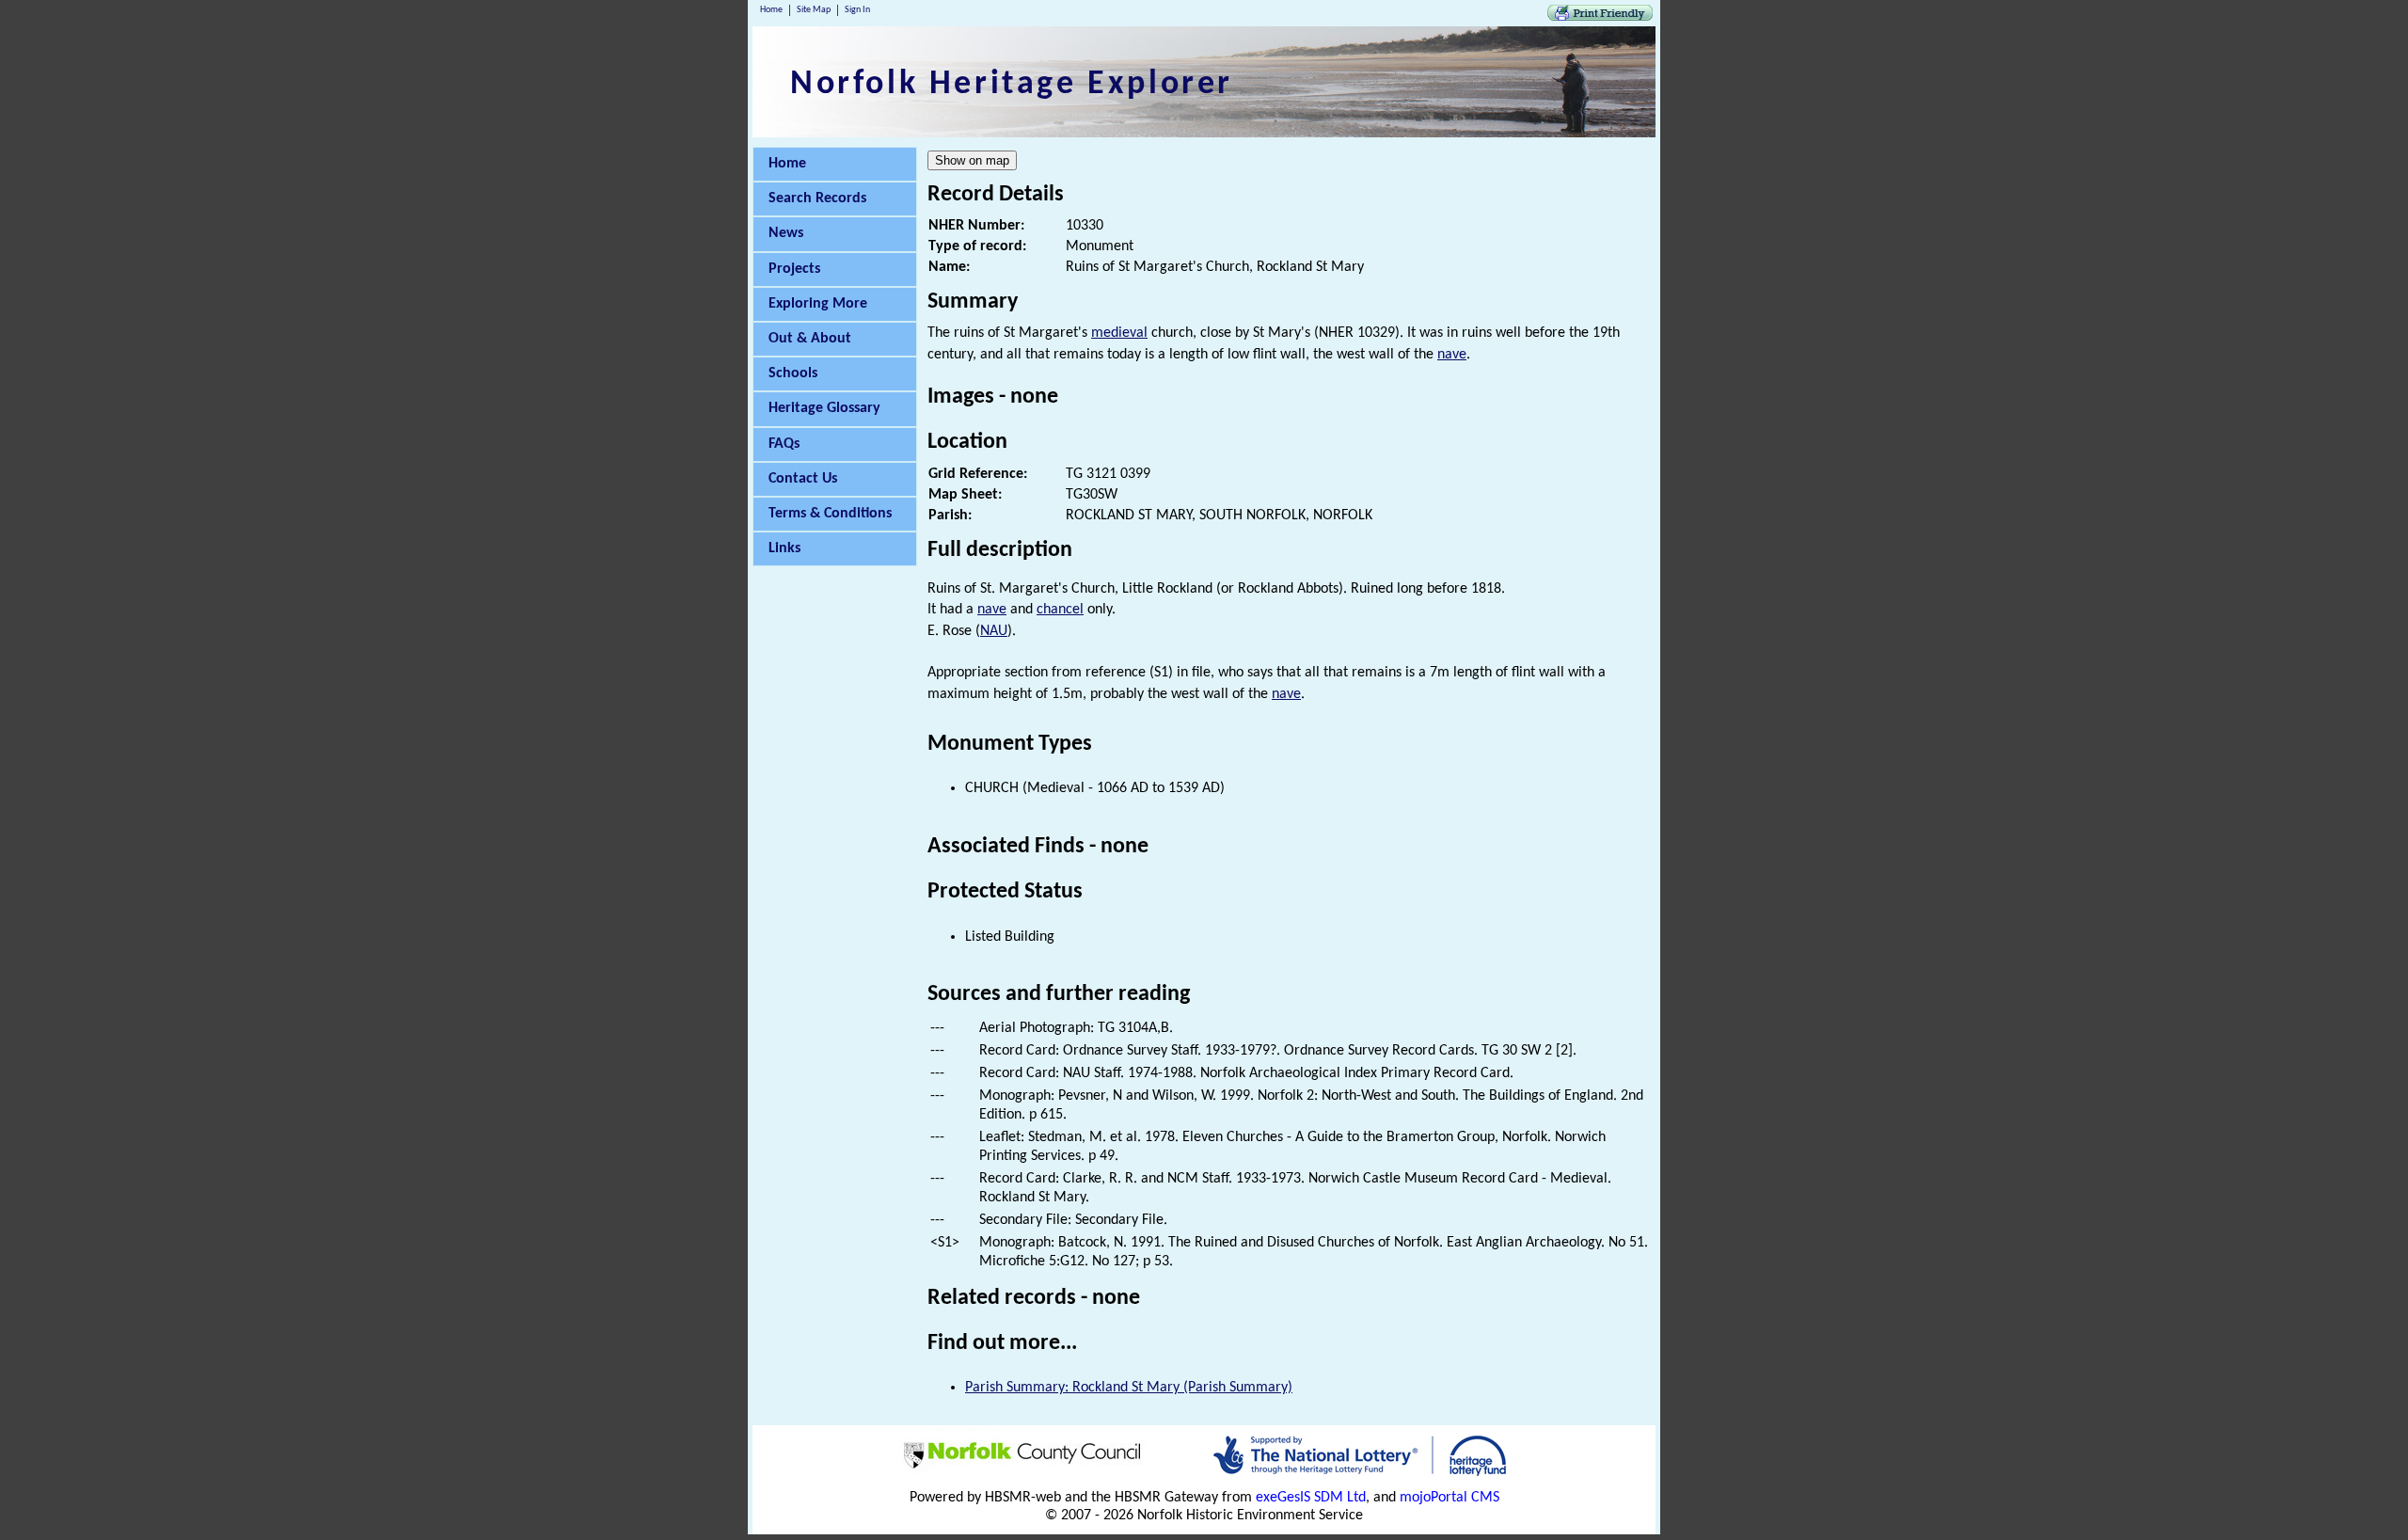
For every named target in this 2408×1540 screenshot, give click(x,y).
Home (771, 10)
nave (1452, 355)
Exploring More (818, 304)
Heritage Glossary (824, 408)
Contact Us (803, 479)
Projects (794, 269)
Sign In (857, 10)
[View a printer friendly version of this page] (1600, 17)
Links (784, 548)
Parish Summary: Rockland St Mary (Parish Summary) (1129, 1388)
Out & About (810, 339)
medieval (1119, 333)
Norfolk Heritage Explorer (1012, 85)
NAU (994, 631)
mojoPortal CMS (1450, 1498)
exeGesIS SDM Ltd (1311, 1498)
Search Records (817, 198)
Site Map (814, 10)
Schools (793, 373)
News (786, 233)
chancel (1060, 610)
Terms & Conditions (830, 514)
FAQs (784, 444)
